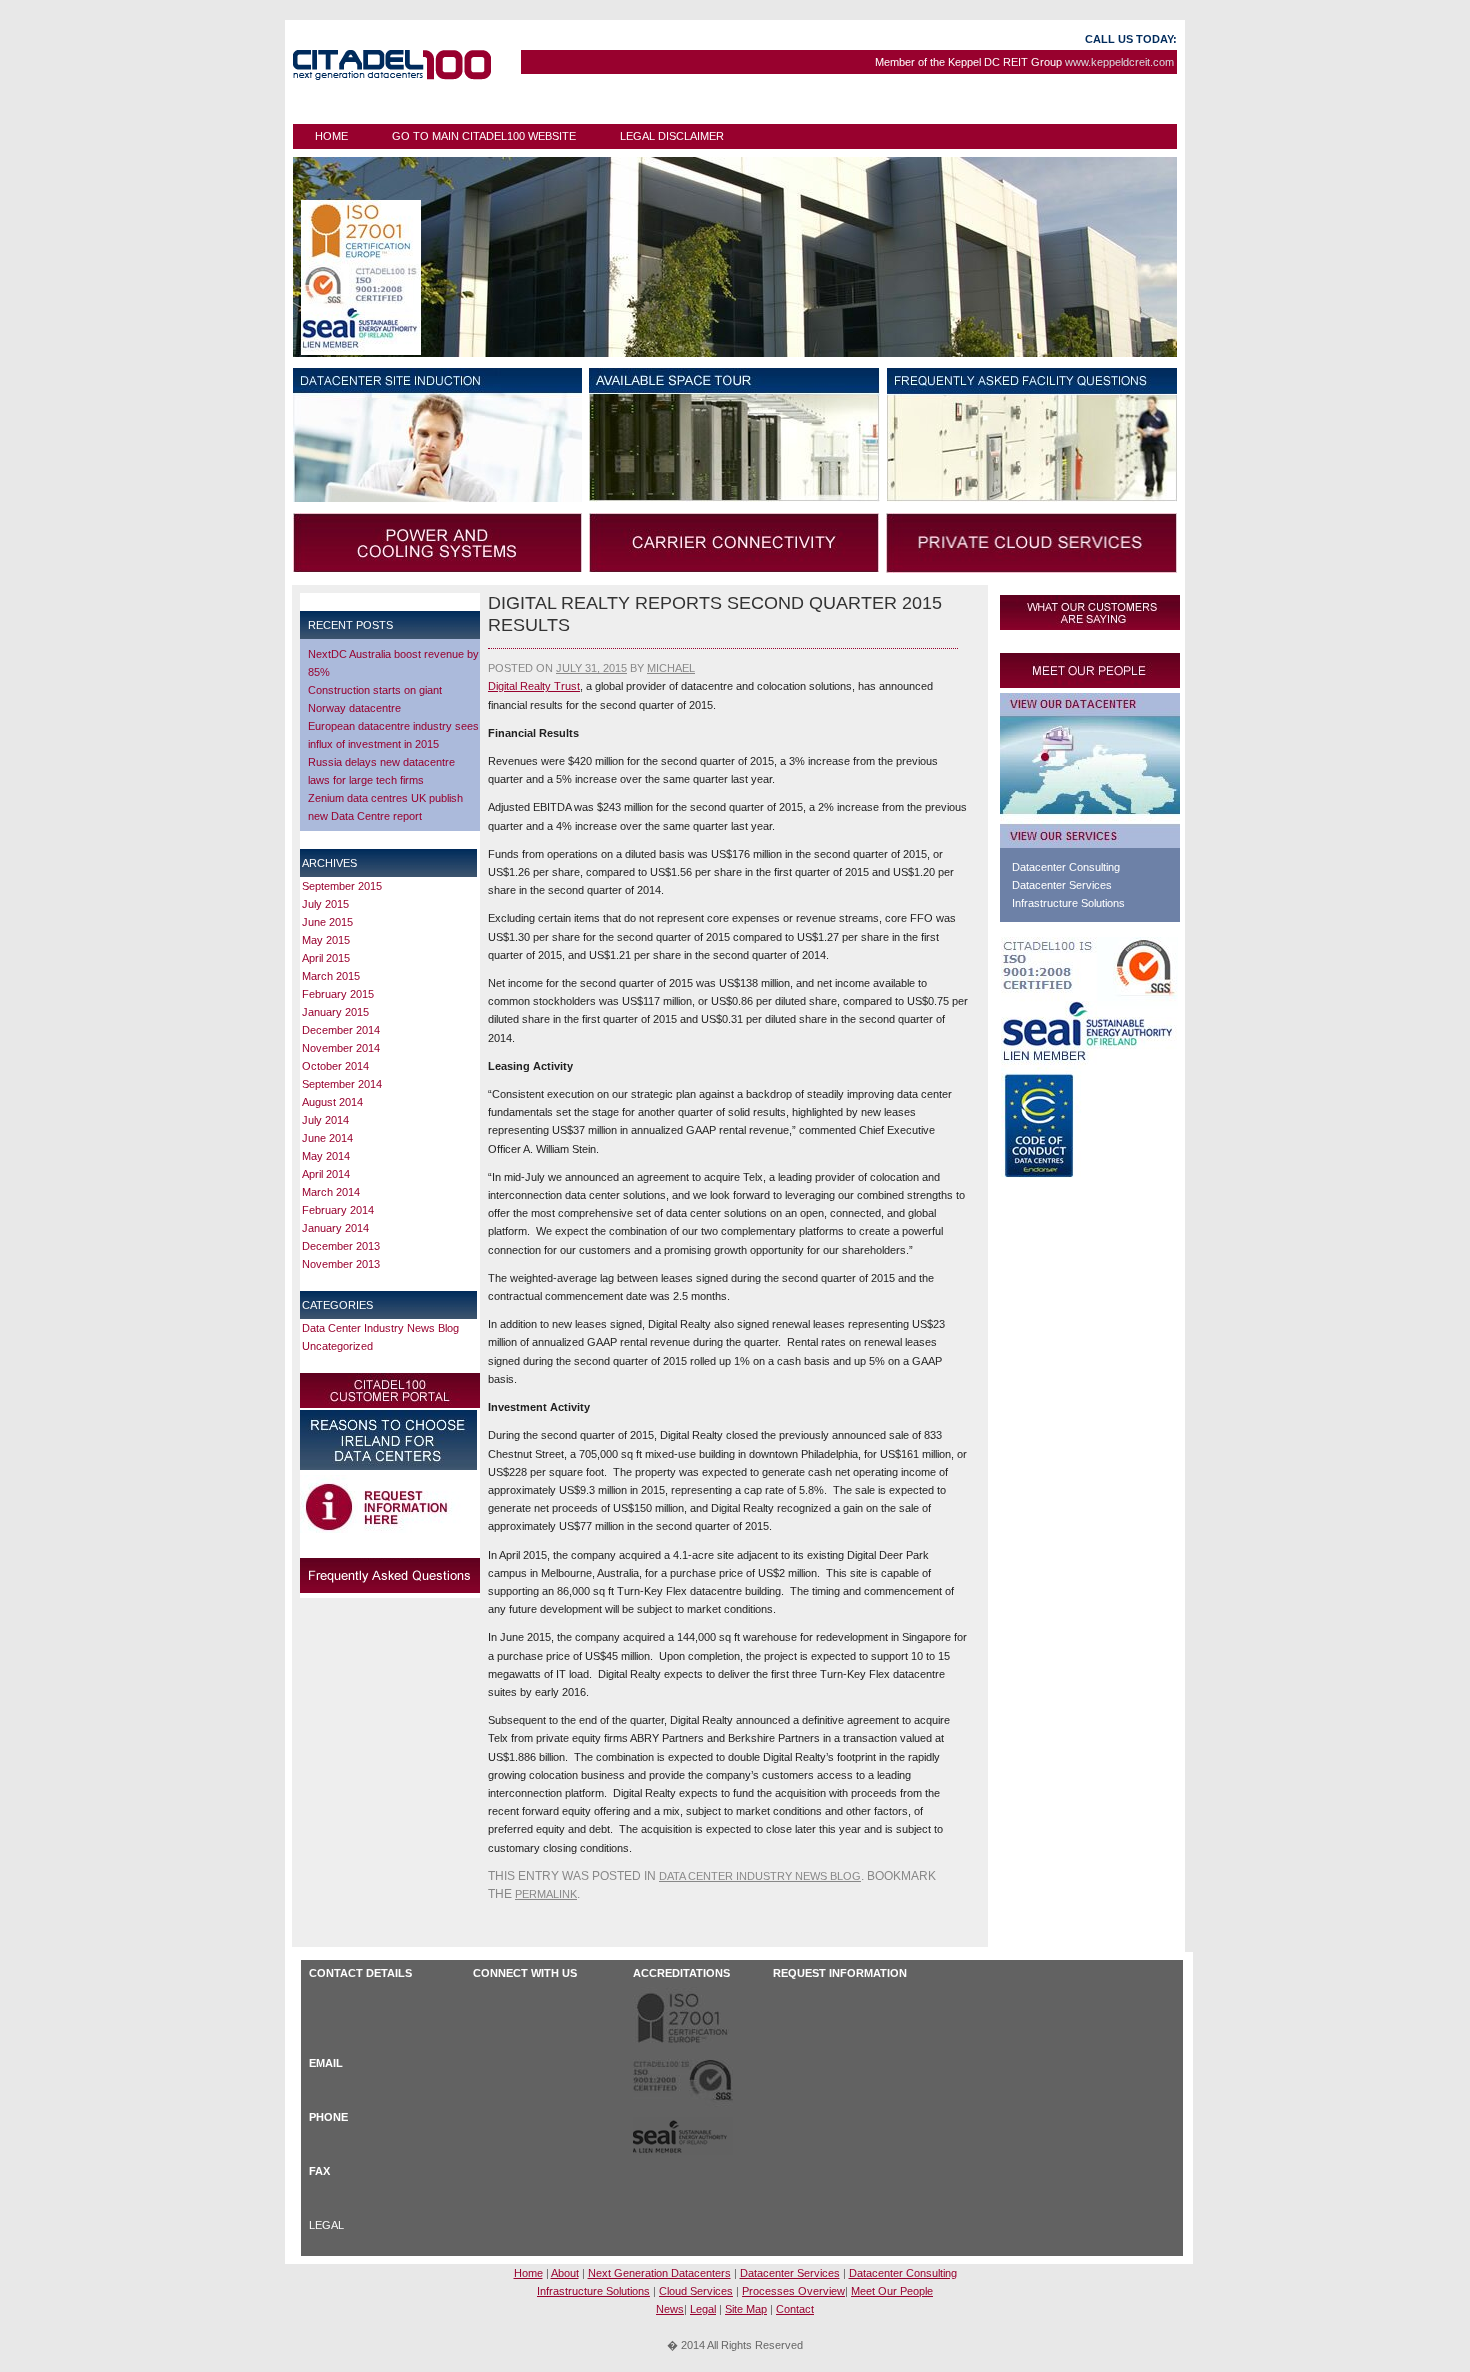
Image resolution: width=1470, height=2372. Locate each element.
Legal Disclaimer (672, 136)
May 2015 (326, 940)
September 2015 (342, 886)
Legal (703, 2309)
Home (331, 136)
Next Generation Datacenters (659, 2273)
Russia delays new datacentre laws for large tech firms (381, 771)
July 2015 (325, 904)
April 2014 (326, 1174)
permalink (546, 1894)
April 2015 (326, 958)
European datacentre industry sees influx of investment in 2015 (393, 735)
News (670, 2309)
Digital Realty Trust (534, 686)
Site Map (746, 2309)
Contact (795, 2309)
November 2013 (341, 1264)
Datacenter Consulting (1066, 867)
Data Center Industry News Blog (380, 1328)
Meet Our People (892, 2291)
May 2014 (326, 1156)
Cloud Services (696, 2291)
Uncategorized (337, 1346)
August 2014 (332, 1102)
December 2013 (341, 1246)
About (565, 2273)
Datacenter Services (1062, 885)
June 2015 (327, 922)
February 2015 (338, 994)
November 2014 (341, 1048)
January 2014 (335, 1228)
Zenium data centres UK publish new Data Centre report (385, 807)
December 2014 (341, 1030)
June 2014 (327, 1138)
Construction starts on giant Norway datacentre (375, 699)
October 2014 (335, 1066)
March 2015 (331, 976)
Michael (671, 668)
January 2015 (335, 1012)
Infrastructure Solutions (1068, 903)
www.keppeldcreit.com (1119, 62)
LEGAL (326, 2225)
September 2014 (342, 1084)
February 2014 (338, 1210)
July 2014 (325, 1120)
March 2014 (331, 1192)
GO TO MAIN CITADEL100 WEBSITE (484, 136)
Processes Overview (793, 2291)
